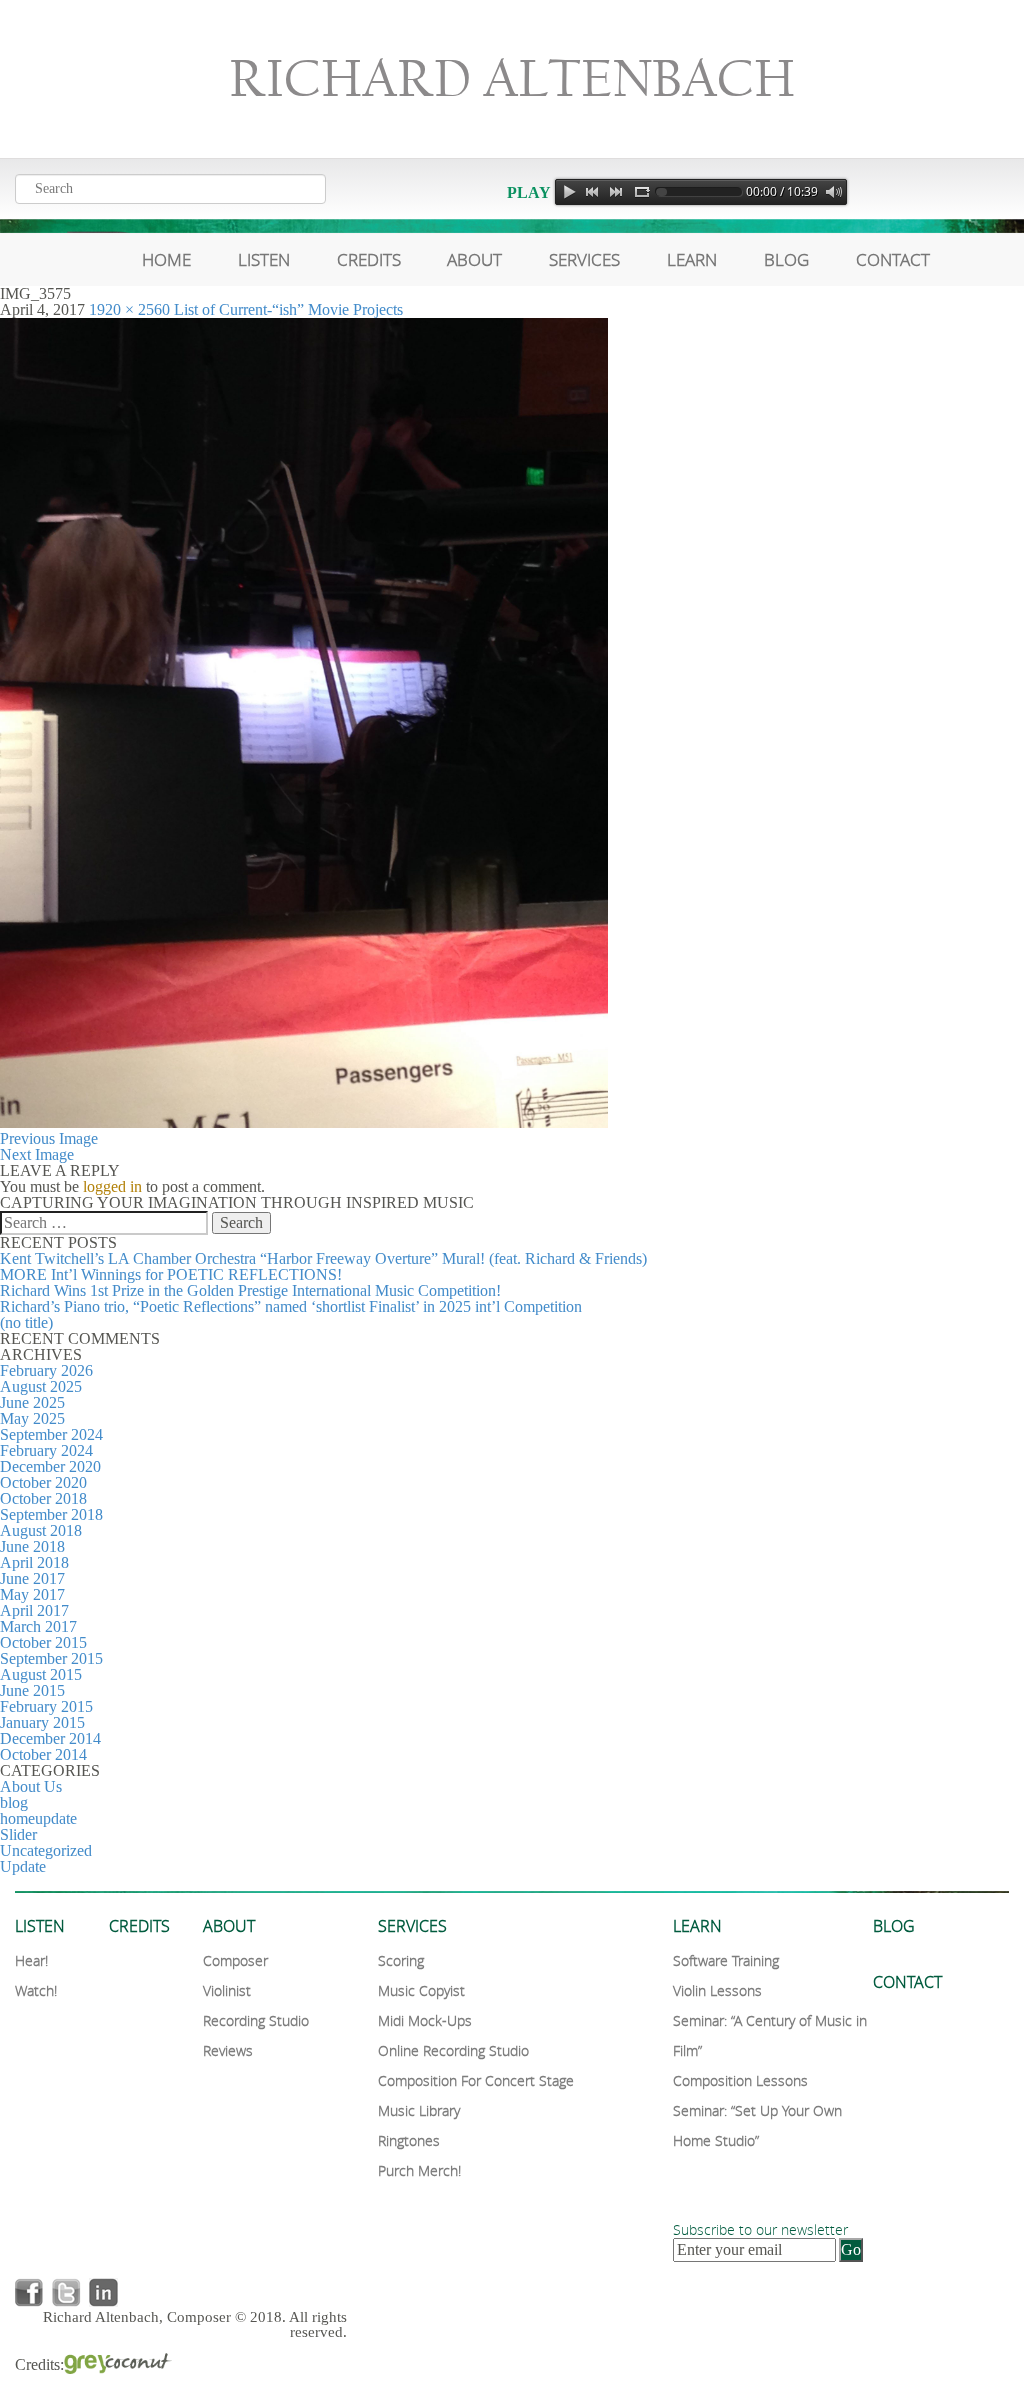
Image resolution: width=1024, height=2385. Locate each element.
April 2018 (34, 1562)
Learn (692, 259)
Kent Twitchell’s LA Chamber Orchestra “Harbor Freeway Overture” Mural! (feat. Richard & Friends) (323, 1258)
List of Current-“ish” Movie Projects (288, 309)
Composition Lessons (740, 2080)
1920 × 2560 (129, 309)
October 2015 (43, 1642)
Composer (235, 1960)
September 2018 (51, 1514)
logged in (112, 1186)
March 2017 (38, 1626)
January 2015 (42, 1722)
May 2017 (32, 1594)
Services (584, 259)
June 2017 (32, 1578)
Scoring (401, 1960)
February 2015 (46, 1706)
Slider (18, 1834)
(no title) (26, 1322)
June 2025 (32, 1402)
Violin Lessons (717, 1990)
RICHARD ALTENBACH (512, 79)
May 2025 (32, 1418)
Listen (264, 259)
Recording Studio (256, 2020)
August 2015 (41, 1674)
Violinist (227, 1990)
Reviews (228, 2050)
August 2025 (41, 1386)
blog (14, 1802)
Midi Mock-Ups (425, 2020)
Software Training (726, 1960)
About (474, 259)
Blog (786, 259)
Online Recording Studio (453, 2050)
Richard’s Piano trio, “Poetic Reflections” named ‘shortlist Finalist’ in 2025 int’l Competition (291, 1306)
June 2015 (32, 1690)
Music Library (419, 2110)
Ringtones (409, 2140)
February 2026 (46, 1370)
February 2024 (46, 1450)
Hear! (31, 1960)
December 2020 (50, 1466)
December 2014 (50, 1738)
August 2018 (41, 1530)
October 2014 (43, 1754)
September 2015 (51, 1658)
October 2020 (43, 1482)
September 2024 (51, 1434)
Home (166, 259)
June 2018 (32, 1546)
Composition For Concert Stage (476, 2080)
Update (23, 1866)
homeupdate (38, 1818)
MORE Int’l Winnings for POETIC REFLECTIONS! (171, 1274)
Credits (369, 259)
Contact (893, 259)
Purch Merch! (419, 2170)
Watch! (36, 1990)
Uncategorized (46, 1850)
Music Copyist (421, 1990)
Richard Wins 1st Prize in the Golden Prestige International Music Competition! (250, 1290)
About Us (31, 1786)
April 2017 (34, 1610)
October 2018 (43, 1498)
